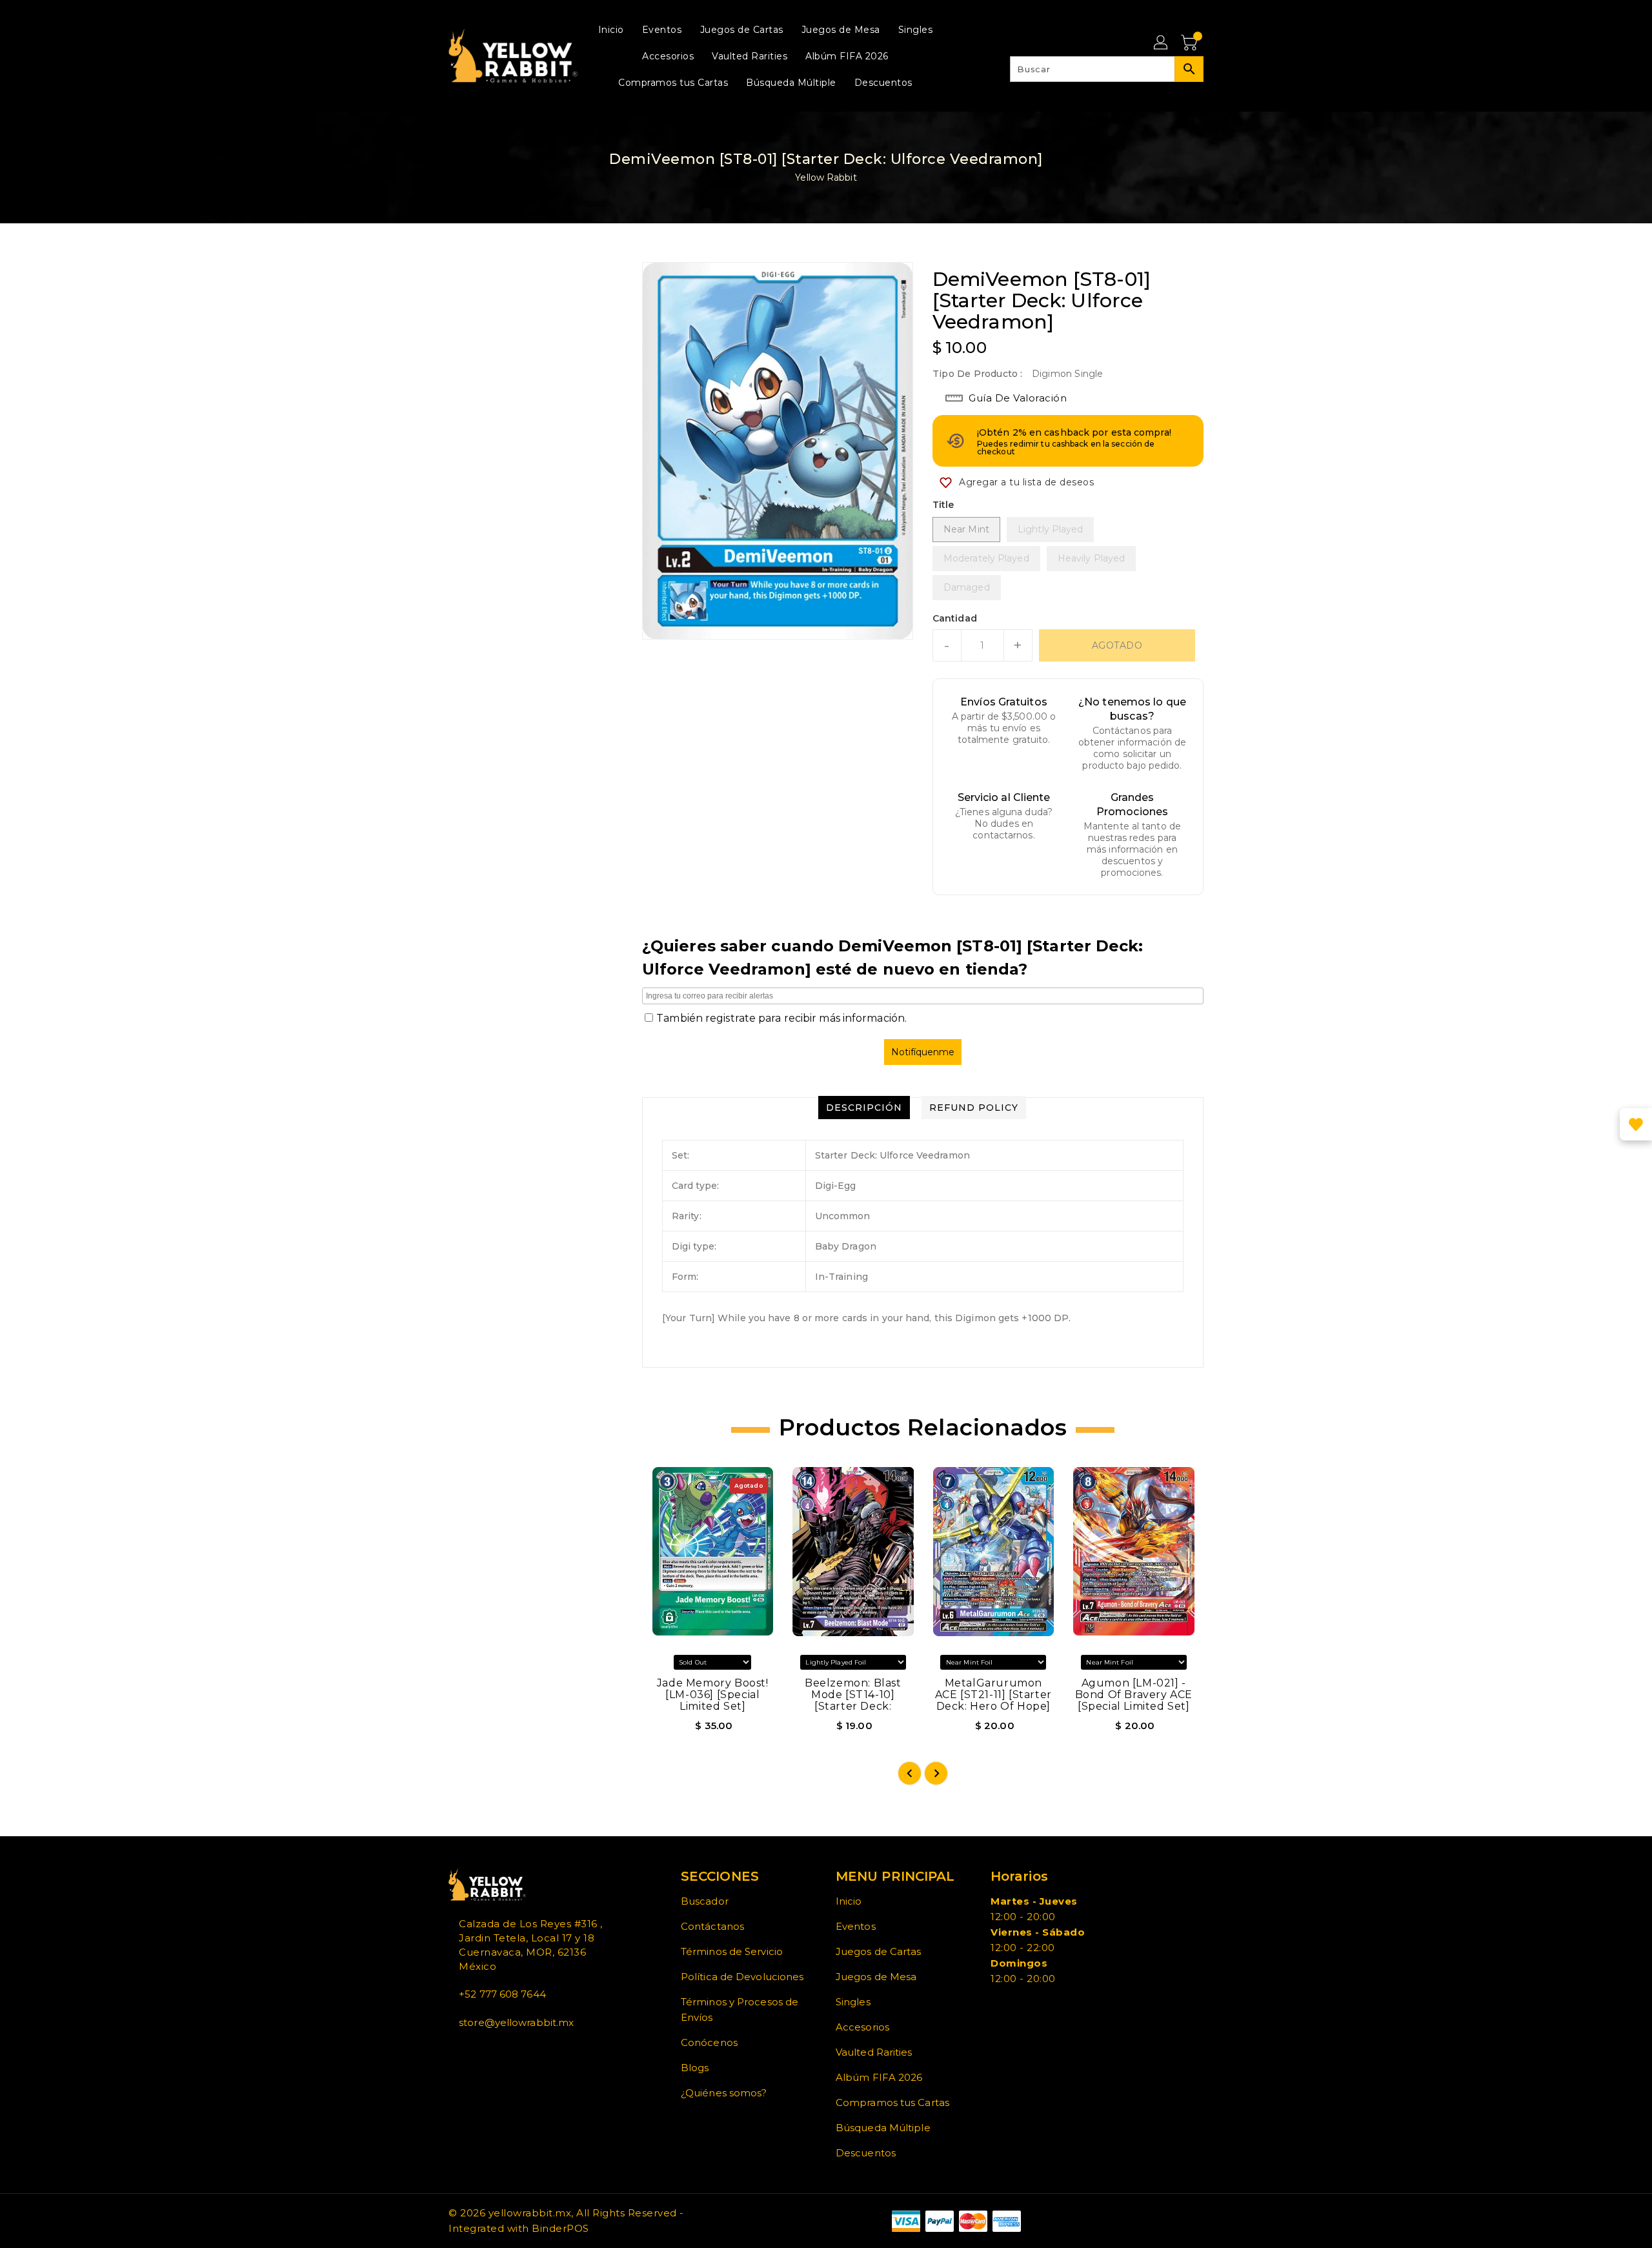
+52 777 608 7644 (502, 1994)
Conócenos (709, 2042)
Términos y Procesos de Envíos (740, 2010)
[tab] (864, 1108)
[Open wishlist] (1636, 1124)
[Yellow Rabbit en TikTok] (494, 2051)
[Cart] (1191, 43)
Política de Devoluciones (742, 1977)
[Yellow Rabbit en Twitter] (463, 2051)
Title (943, 505)
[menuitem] (611, 29)
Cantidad (955, 618)
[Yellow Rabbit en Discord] (483, 2051)
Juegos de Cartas (879, 1951)
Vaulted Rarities (874, 2052)
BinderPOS (560, 2228)
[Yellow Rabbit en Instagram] (473, 2051)
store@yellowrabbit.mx (516, 2022)
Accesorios (862, 2027)
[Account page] (1162, 43)
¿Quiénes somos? (724, 2093)
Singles (853, 2002)
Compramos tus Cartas (892, 2102)
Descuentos (866, 2153)
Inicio (849, 1901)
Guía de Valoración (1018, 398)
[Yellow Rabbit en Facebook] (452, 2051)
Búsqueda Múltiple (883, 2128)
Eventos (856, 1926)
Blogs (695, 2068)
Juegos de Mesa (876, 1977)
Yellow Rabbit (826, 177)
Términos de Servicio (732, 1951)
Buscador (705, 1901)
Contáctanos (712, 1926)
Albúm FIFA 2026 (879, 2077)
